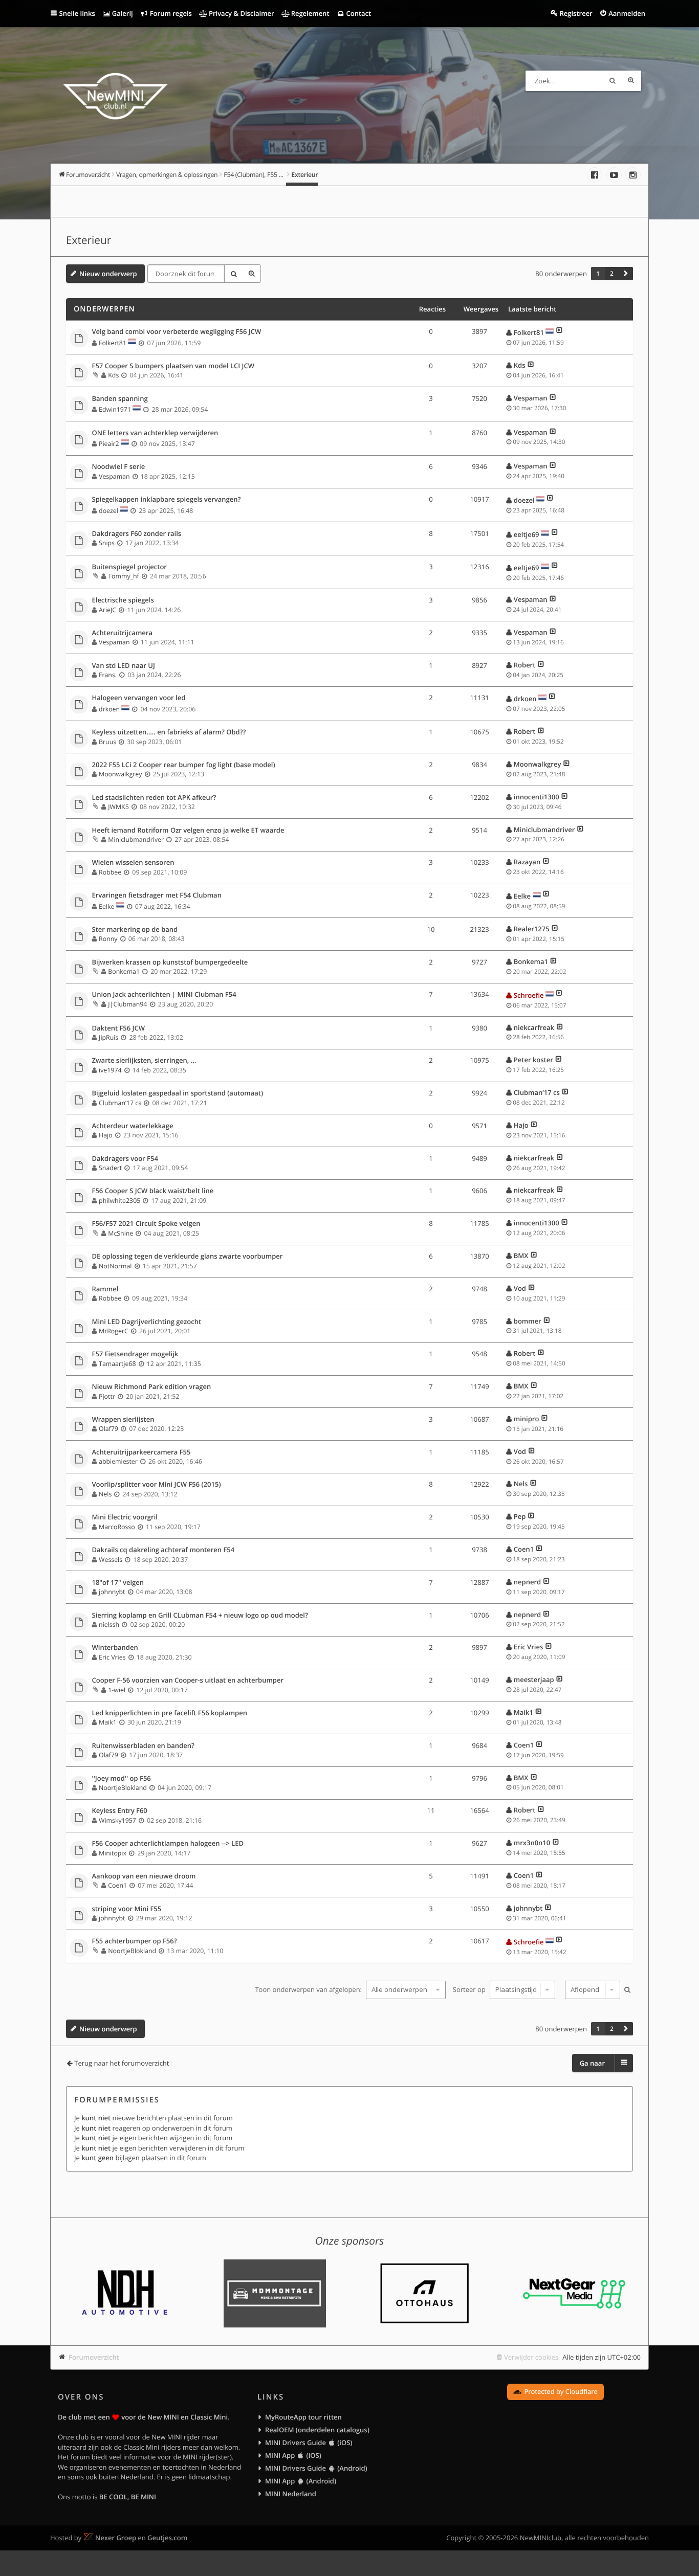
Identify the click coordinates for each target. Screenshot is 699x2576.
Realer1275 (532, 929)
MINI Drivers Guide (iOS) (309, 2443)
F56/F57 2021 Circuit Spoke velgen (146, 1224)
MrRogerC (114, 1331)
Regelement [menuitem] (309, 13)
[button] (626, 274)
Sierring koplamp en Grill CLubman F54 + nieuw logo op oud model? (200, 1616)
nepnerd (527, 1582)
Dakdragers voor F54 (125, 1159)
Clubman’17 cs (120, 1103)
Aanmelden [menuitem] (627, 13)
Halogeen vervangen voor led (139, 698)
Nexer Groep (116, 2538)
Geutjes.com (167, 2538)
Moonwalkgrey (120, 774)
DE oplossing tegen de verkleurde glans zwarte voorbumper (188, 1257)
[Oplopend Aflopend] (591, 1990)
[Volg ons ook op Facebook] (595, 175)
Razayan (527, 862)
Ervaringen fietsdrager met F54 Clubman (157, 895)
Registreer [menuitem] (576, 13)
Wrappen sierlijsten (123, 1420)
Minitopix (113, 1853)
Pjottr (107, 1396)
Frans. (108, 675)
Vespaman (531, 398)
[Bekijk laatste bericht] (560, 332)
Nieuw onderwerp (108, 274)
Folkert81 (113, 343)
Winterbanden (115, 1648)
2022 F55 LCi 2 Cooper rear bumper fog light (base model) (184, 765)
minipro (527, 1419)
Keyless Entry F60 (120, 1811)
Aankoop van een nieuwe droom (144, 1876)
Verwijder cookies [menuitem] (531, 2357)
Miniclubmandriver (136, 839)
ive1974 (110, 1070)
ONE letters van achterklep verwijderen (155, 433)
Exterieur (89, 240)
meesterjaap (534, 1679)
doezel (108, 511)
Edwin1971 (115, 409)
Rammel (105, 1289)
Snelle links (77, 13)
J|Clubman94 (127, 1004)
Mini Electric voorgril (125, 1517)
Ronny (108, 939)
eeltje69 (527, 534)
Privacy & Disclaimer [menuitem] (241, 13)
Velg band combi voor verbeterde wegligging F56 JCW (177, 332)
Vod (520, 1288)
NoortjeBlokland (123, 1788)
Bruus (107, 742)
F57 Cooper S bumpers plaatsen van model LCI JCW (173, 366)
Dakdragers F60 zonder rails (137, 534)
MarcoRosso (117, 1527)
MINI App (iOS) (293, 2455)
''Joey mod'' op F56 (122, 1779)
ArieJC (107, 610)
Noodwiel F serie (119, 467)
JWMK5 (118, 807)
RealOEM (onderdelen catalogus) (317, 2430)
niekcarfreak (534, 1027)
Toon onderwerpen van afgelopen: (309, 1989)
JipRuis (108, 1037)
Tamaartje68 (117, 1364)
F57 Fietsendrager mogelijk (135, 1354)
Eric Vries (112, 1657)
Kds (113, 375)
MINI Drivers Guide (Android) (316, 2468)
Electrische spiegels (123, 600)
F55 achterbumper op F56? (135, 1941)
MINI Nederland (291, 2494)
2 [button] (612, 274)
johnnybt (112, 1592)
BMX (521, 1256)
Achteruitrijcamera (122, 633)
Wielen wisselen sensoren (133, 863)
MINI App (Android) (301, 2481)
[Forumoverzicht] (115, 98)
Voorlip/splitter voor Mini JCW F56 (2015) (157, 1485)
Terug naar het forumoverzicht (122, 2063)
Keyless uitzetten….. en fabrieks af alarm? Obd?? (169, 732)
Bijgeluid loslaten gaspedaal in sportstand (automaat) (178, 1093)
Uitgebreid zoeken (631, 81)
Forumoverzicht (94, 2357)
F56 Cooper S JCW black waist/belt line (153, 1191)
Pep (520, 1516)
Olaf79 (108, 1429)
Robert (525, 665)
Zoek (613, 81)
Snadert (110, 1168)
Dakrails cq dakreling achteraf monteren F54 (163, 1550)
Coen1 (524, 1549)
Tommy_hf (123, 576)
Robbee (110, 872)
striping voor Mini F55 (127, 1909)
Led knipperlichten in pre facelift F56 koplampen (170, 1713)
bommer (528, 1321)
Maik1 (108, 1722)
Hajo (106, 1135)
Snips (107, 543)
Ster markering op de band (135, 930)
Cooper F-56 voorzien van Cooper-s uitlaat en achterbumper (188, 1681)
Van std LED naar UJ (124, 666)
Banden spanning (120, 399)
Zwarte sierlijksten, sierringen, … (144, 1061)
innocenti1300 (537, 797)
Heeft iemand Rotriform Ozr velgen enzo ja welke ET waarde (188, 831)
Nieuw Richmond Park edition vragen (152, 1387)
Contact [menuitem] (358, 13)
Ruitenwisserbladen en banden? (143, 1746)
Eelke (106, 906)
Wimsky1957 (117, 1820)
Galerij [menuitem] (121, 13)
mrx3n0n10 (532, 1843)
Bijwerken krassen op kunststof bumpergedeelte (170, 962)
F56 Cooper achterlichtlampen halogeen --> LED (168, 1844)
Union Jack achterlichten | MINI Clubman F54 (164, 995)
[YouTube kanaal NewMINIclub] (614, 175)
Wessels (111, 1560)
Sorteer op (470, 1989)
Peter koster (533, 1060)
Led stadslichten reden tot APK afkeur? (154, 798)
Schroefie (529, 995)
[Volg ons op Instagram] (633, 175)
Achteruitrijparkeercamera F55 (141, 1452)
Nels (105, 1494)
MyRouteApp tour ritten (303, 2417)
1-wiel (117, 1690)
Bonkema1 (124, 971)
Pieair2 (109, 444)
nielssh (109, 1625)
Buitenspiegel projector (129, 567)
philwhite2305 (119, 1201)
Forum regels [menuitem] (170, 13)
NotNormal (115, 1266)
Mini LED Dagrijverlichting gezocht (147, 1322)
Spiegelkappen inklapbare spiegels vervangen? (167, 500)
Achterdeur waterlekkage (133, 1126)
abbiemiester (118, 1461)
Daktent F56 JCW (119, 1028)
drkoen (109, 709)
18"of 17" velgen (118, 1583)
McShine (121, 1233)
